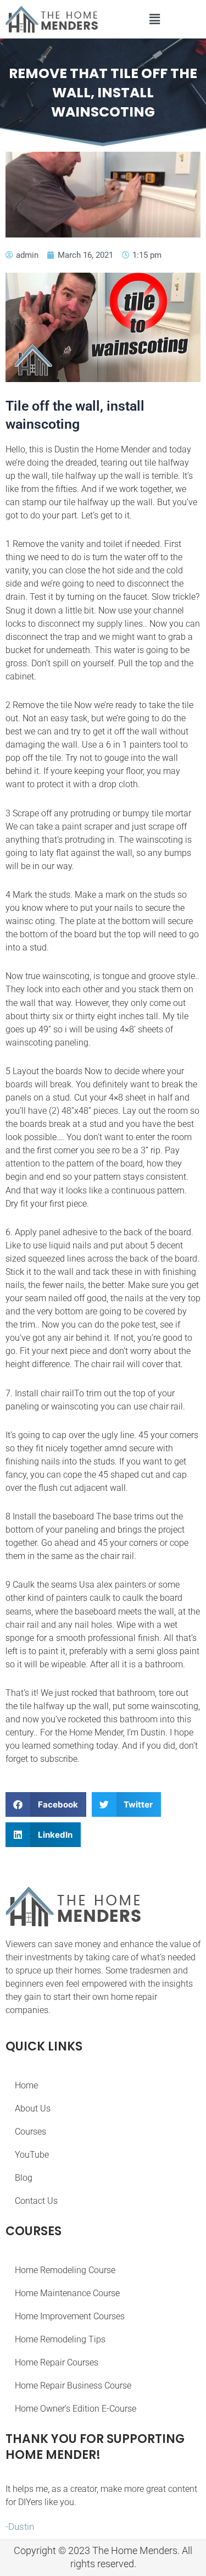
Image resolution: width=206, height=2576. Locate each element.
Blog (24, 2178)
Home (26, 2085)
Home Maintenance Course (67, 2293)
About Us (33, 2108)
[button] (155, 20)
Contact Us (36, 2201)
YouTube (32, 2155)
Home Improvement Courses (70, 2316)
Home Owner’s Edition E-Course (76, 2409)
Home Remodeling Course (65, 2270)
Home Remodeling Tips (60, 2339)
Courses (30, 2132)
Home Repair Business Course (73, 2386)
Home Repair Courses (57, 2362)
